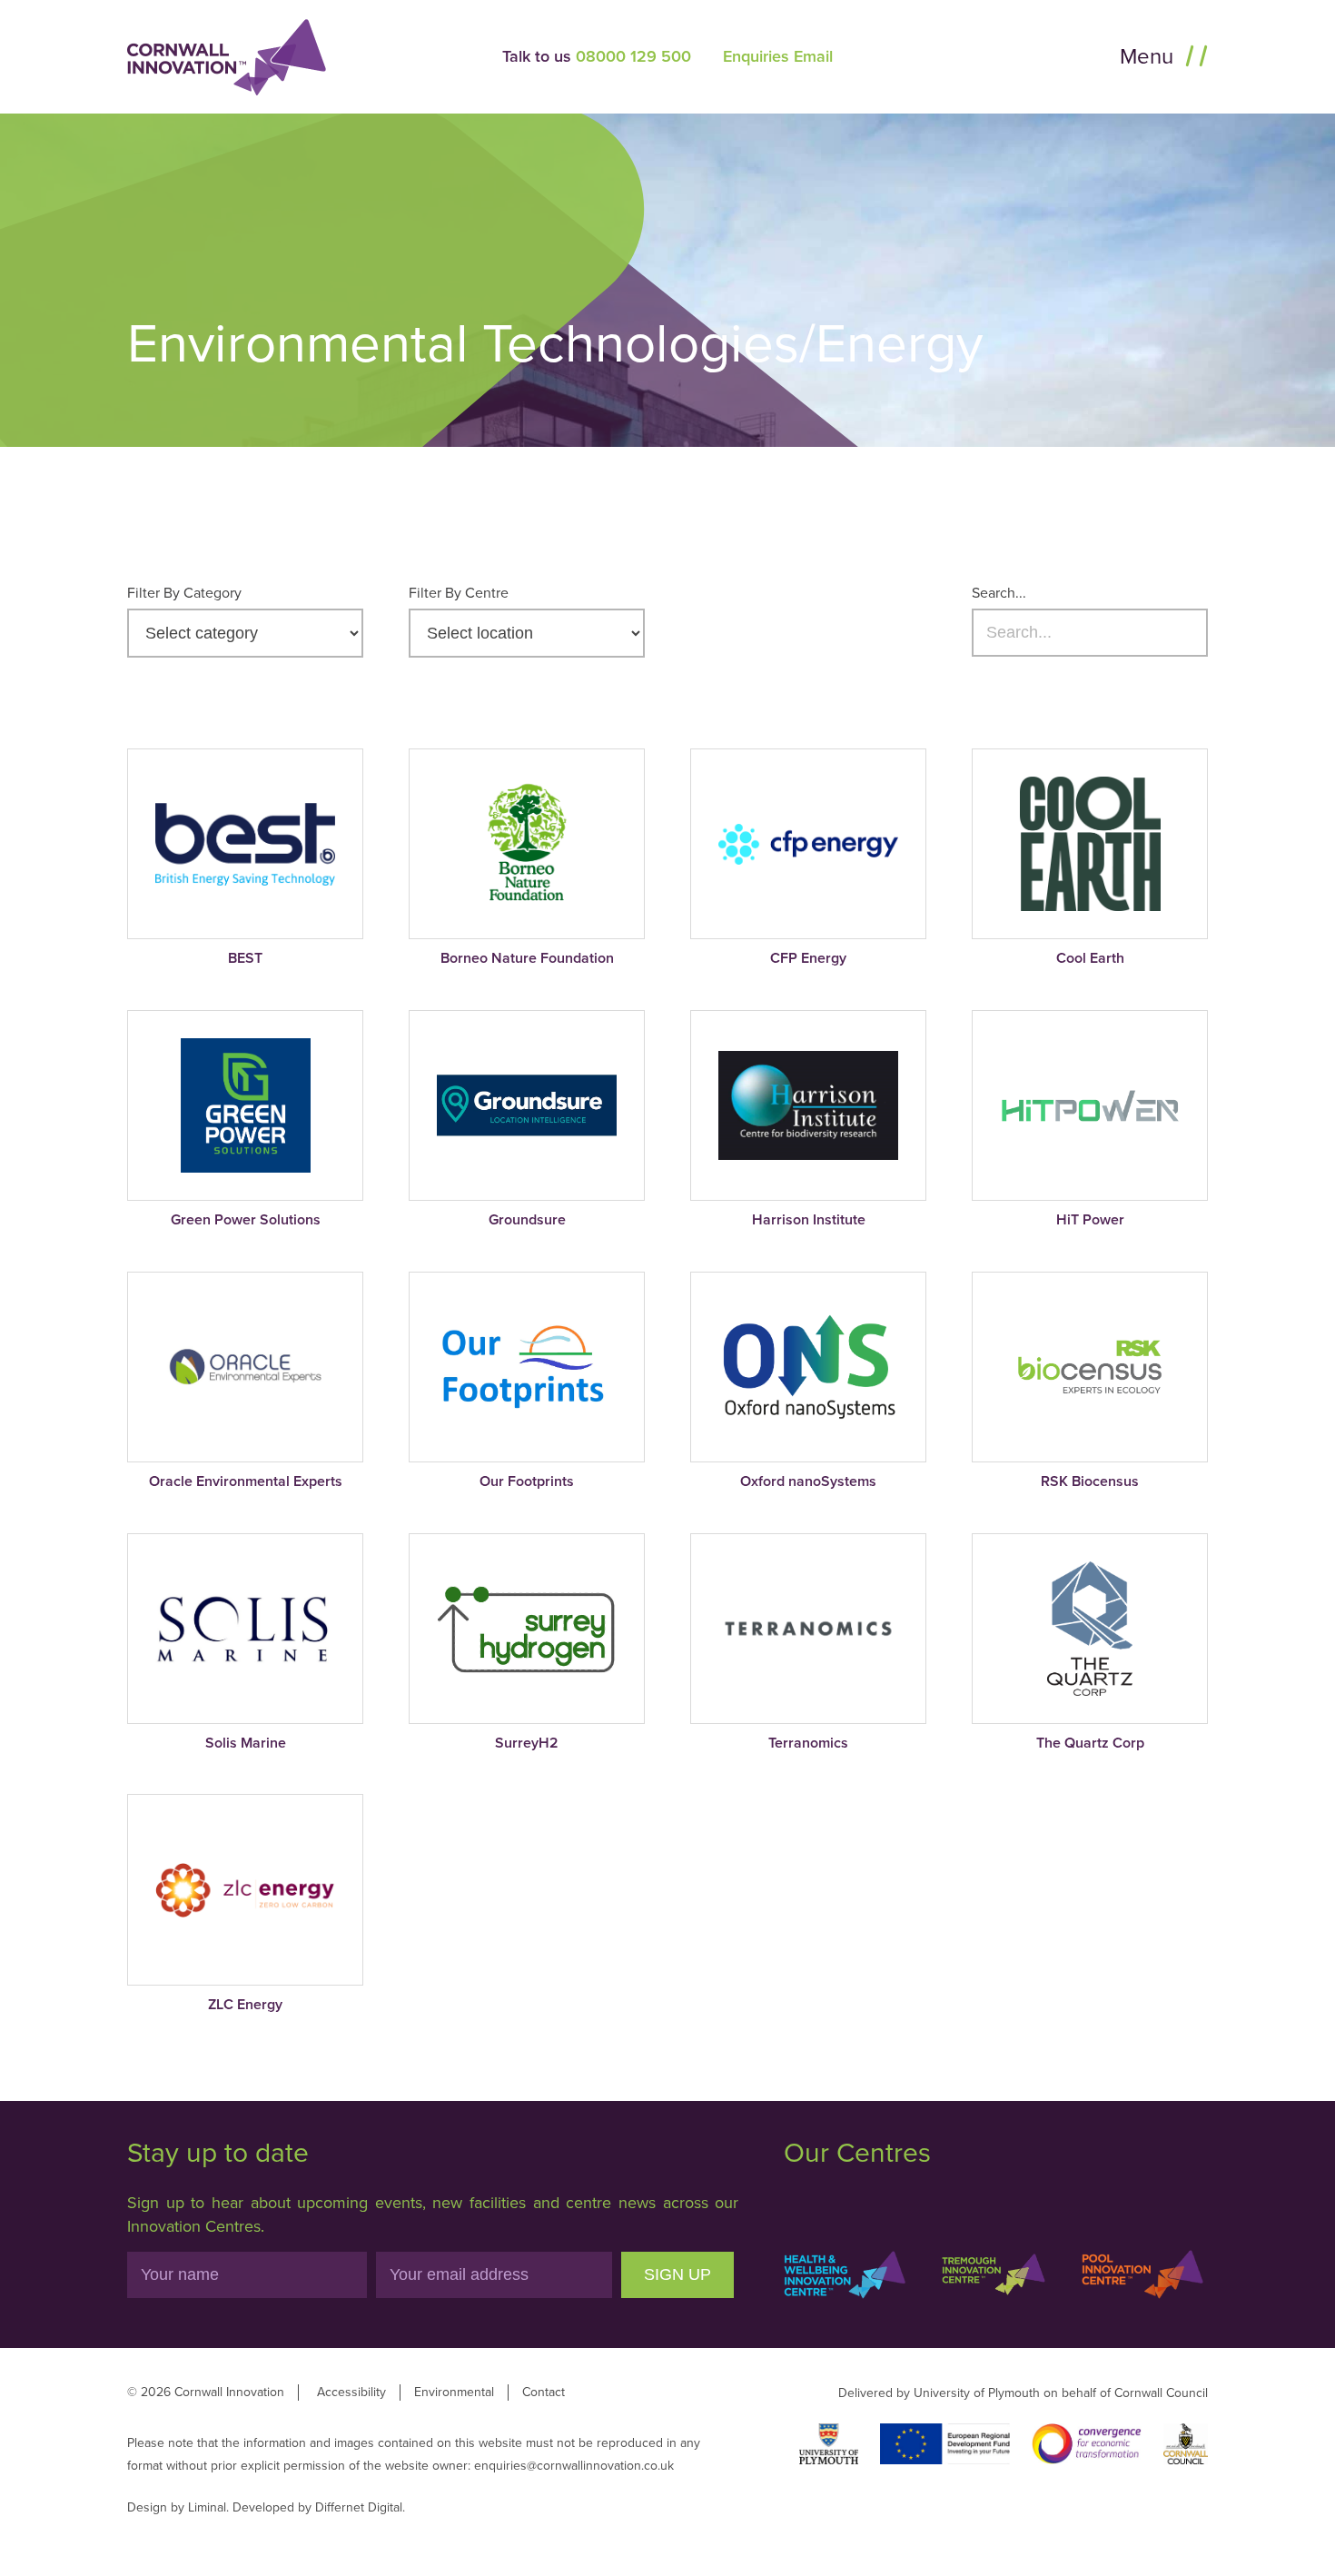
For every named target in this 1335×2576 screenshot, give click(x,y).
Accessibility (351, 2392)
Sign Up (677, 2274)
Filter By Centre (459, 593)
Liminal (207, 2507)
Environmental (454, 2392)
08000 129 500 (633, 56)
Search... (999, 593)
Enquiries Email (778, 56)
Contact (544, 2392)
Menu (1149, 57)
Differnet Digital (359, 2507)
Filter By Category (184, 593)
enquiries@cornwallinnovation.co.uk (574, 2466)
